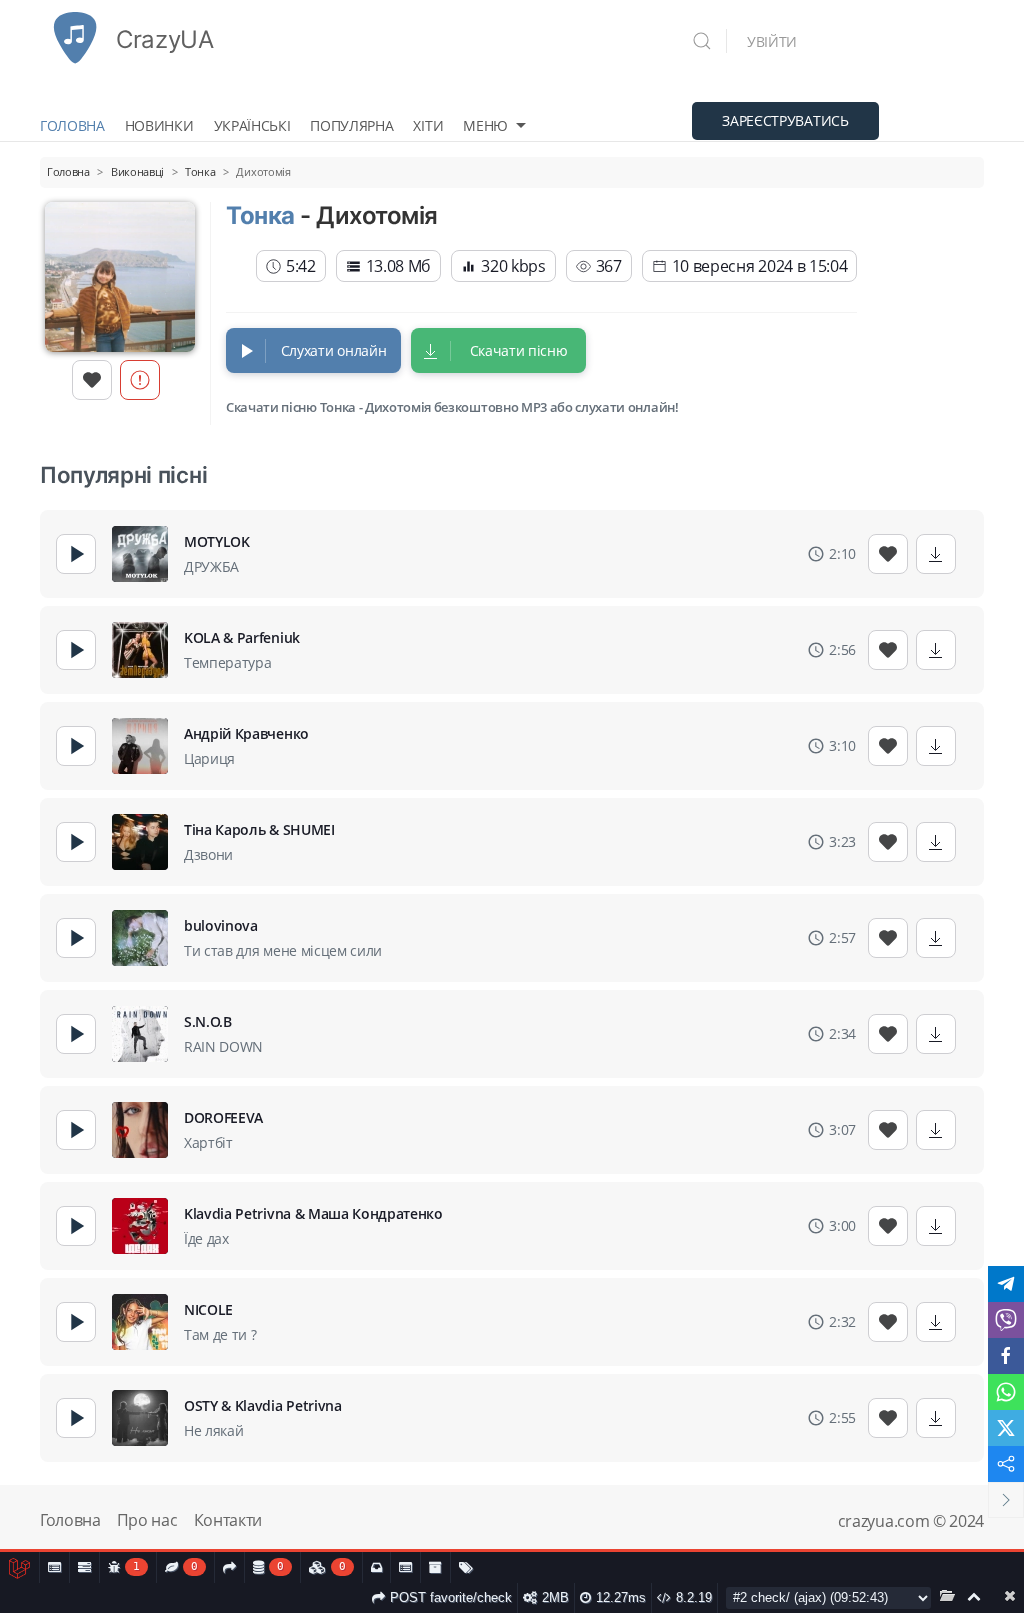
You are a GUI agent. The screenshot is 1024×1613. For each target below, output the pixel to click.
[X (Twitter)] (1006, 1428)
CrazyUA (165, 39)
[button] (709, 41)
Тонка (260, 215)
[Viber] (1006, 1320)
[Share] (1006, 1464)
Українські (252, 125)
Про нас (147, 1520)
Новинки (159, 125)
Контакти (228, 1520)
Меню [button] (485, 125)
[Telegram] (1006, 1284)
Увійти (772, 41)
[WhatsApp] (1006, 1392)
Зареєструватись (785, 120)
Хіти (428, 125)
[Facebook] (1006, 1356)
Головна (72, 125)
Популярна (351, 125)
